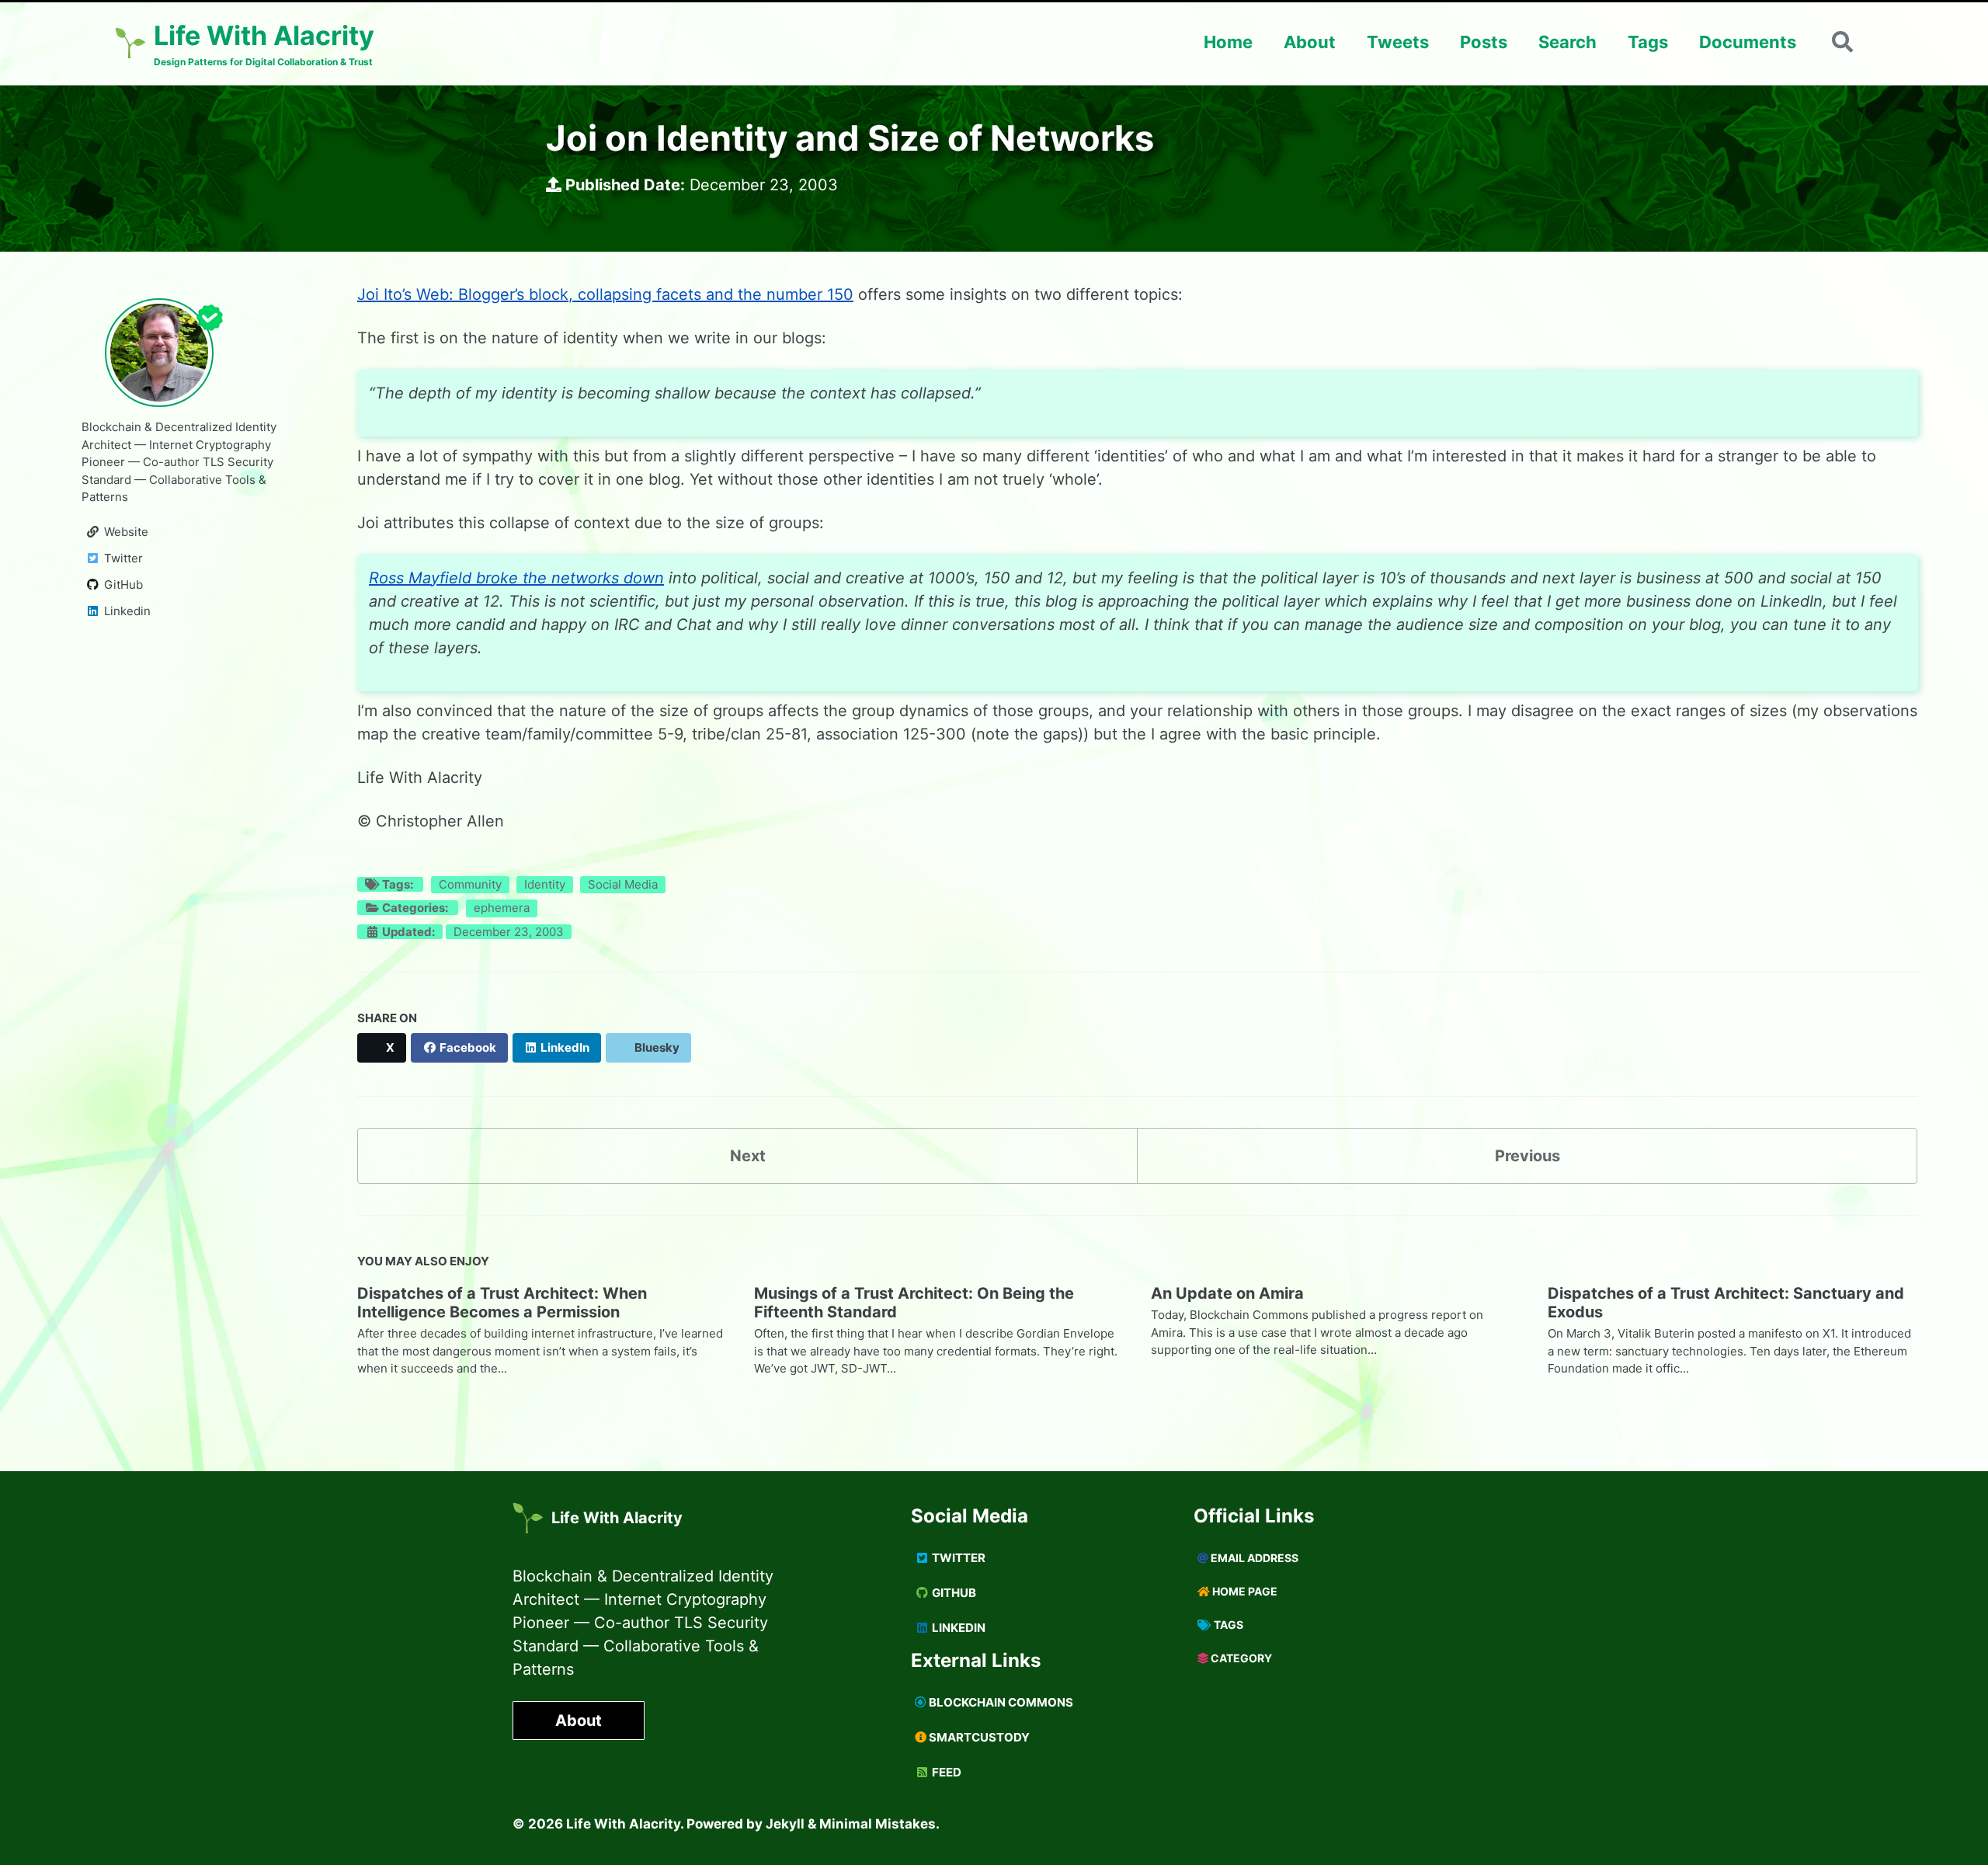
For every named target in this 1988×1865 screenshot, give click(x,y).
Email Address (1253, 1558)
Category (1240, 1658)
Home (1228, 42)
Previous (1527, 1156)
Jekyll (785, 1824)
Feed (945, 1772)
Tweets (1398, 42)
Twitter (958, 1558)
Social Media (623, 884)
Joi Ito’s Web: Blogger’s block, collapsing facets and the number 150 (605, 294)
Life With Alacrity (617, 1518)
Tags (1648, 42)
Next (748, 1156)
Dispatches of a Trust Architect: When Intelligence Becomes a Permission (502, 1303)
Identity (545, 884)
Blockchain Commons (1000, 1702)
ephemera (502, 908)
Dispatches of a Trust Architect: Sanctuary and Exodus (1726, 1303)
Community (470, 884)
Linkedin (958, 1628)
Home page (1244, 1591)
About (1310, 42)
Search (1567, 42)
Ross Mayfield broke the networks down (516, 578)
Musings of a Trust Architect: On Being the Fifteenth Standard (914, 1303)
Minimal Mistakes (878, 1824)
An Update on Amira (1227, 1293)
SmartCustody (978, 1737)
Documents (1748, 42)
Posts (1484, 42)
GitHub (953, 1593)
